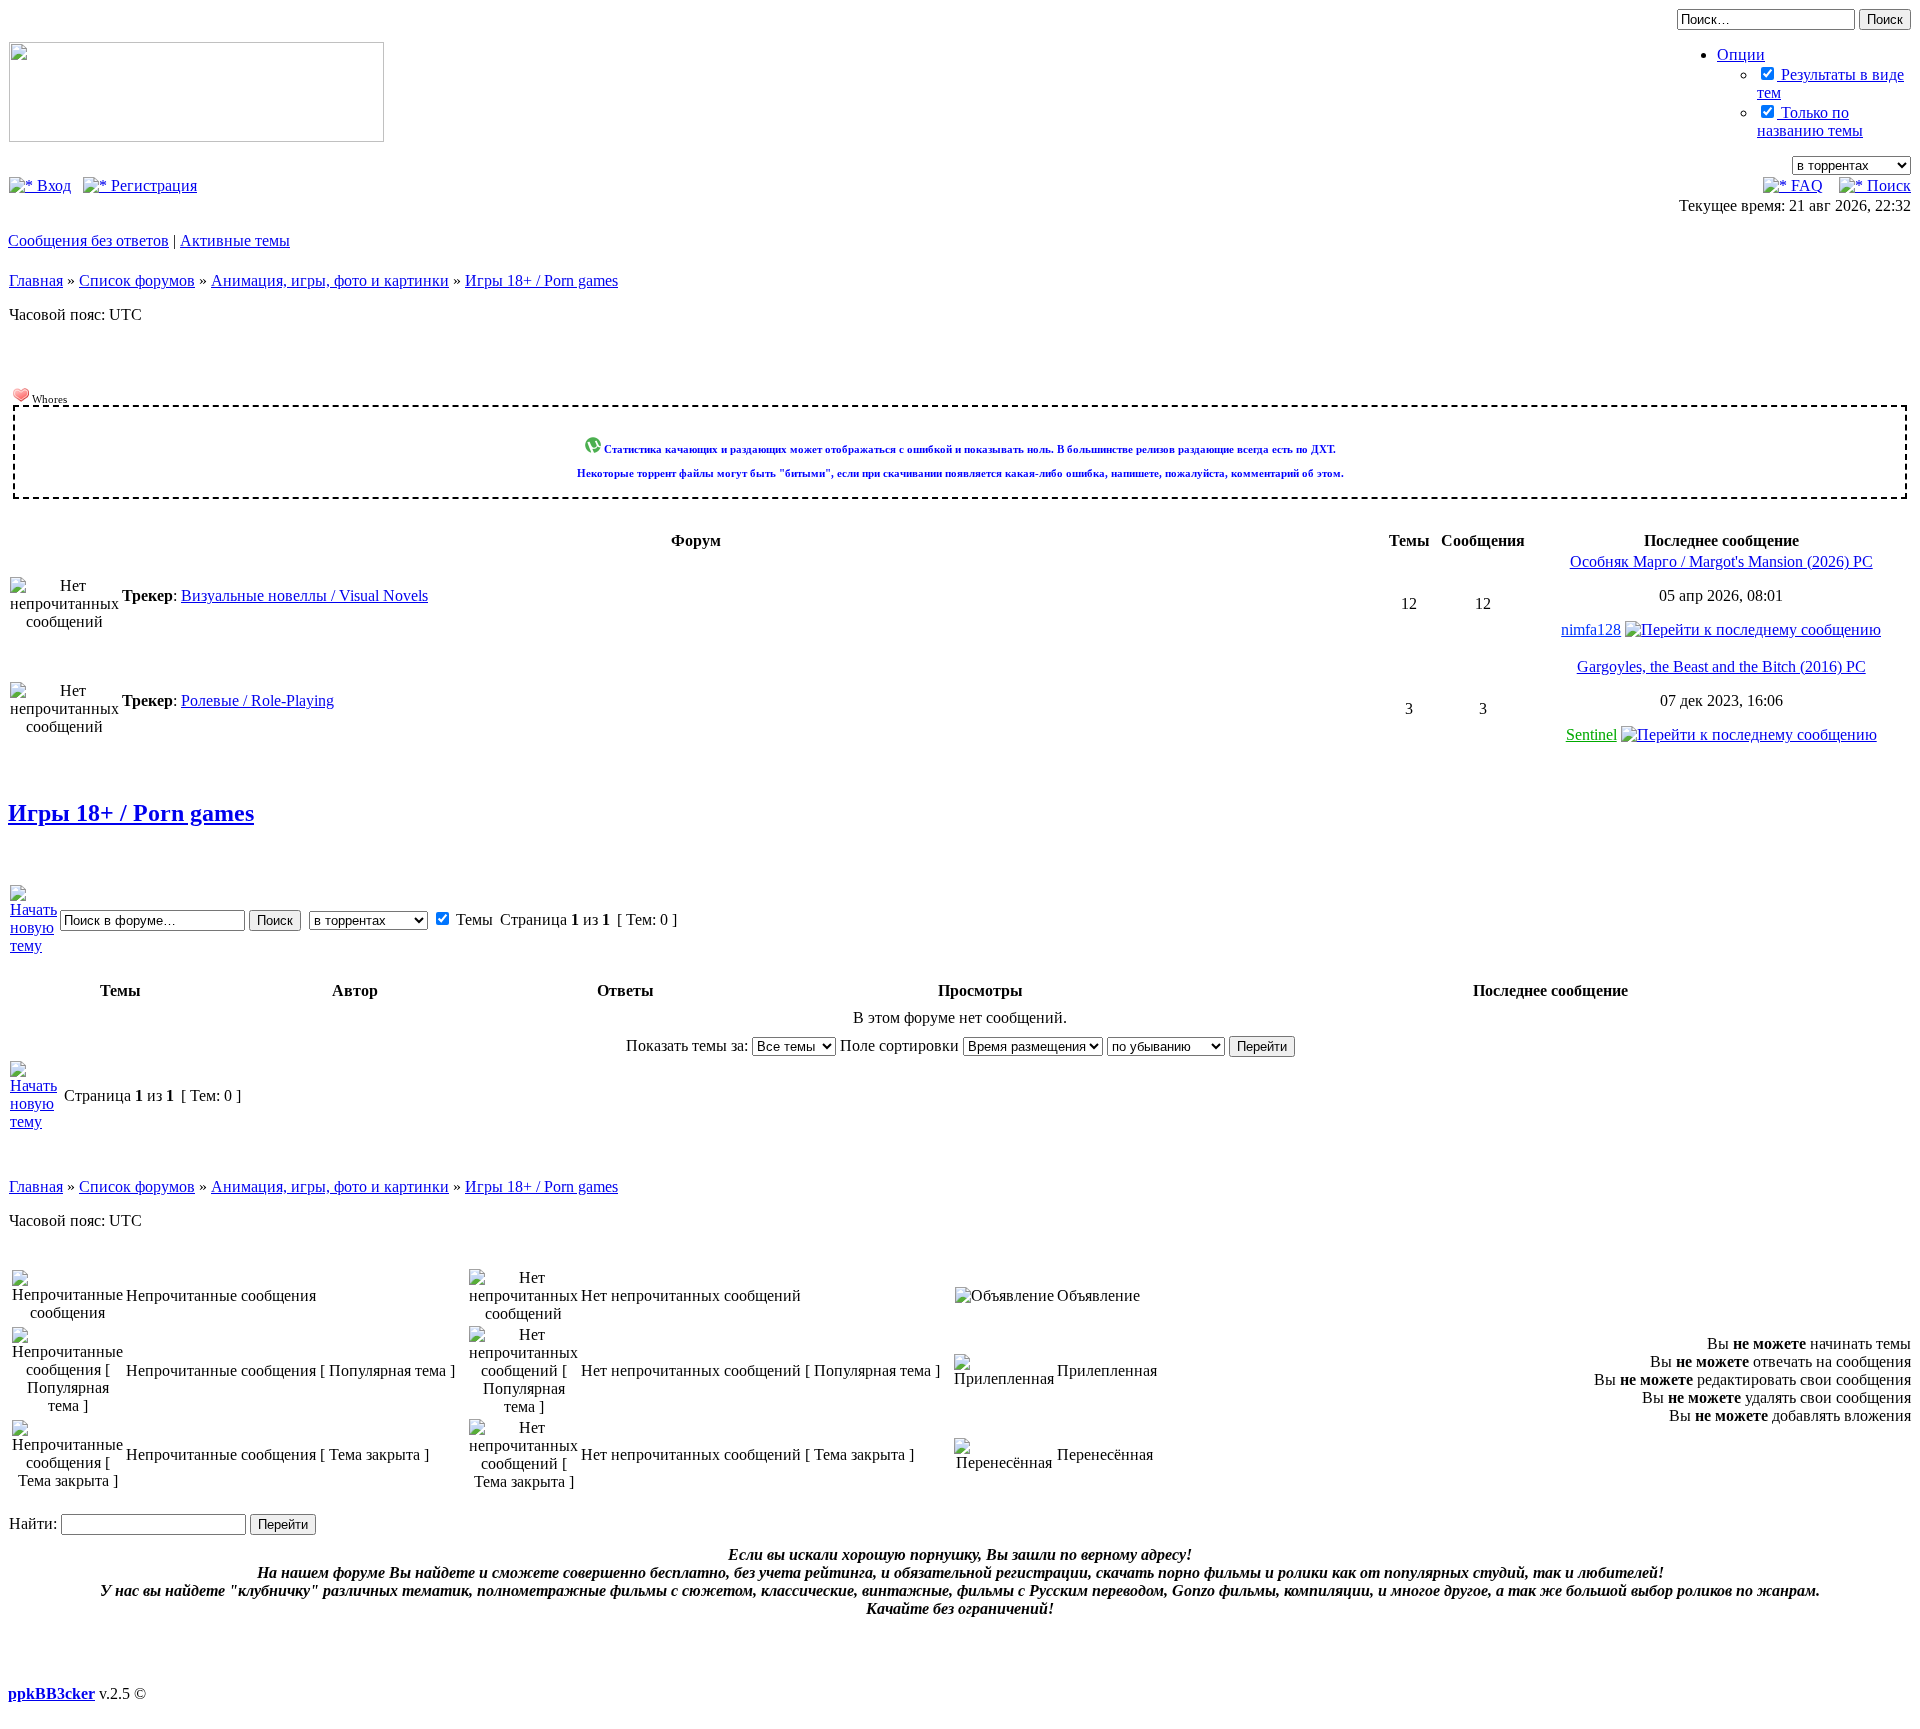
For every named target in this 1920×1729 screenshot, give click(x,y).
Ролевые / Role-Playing (257, 700)
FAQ (1805, 185)
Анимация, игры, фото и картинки (330, 280)
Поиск (1887, 185)
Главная (36, 280)
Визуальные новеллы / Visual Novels (304, 595)
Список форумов (137, 280)
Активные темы (235, 240)
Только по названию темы (1810, 121)
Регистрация (152, 185)
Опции (1741, 54)
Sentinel (1591, 734)
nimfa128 (1591, 629)
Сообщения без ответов (88, 240)
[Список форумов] (196, 136)
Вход (52, 185)
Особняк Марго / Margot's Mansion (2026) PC (1721, 561)
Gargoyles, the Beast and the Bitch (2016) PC (1721, 666)
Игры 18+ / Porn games (541, 280)
